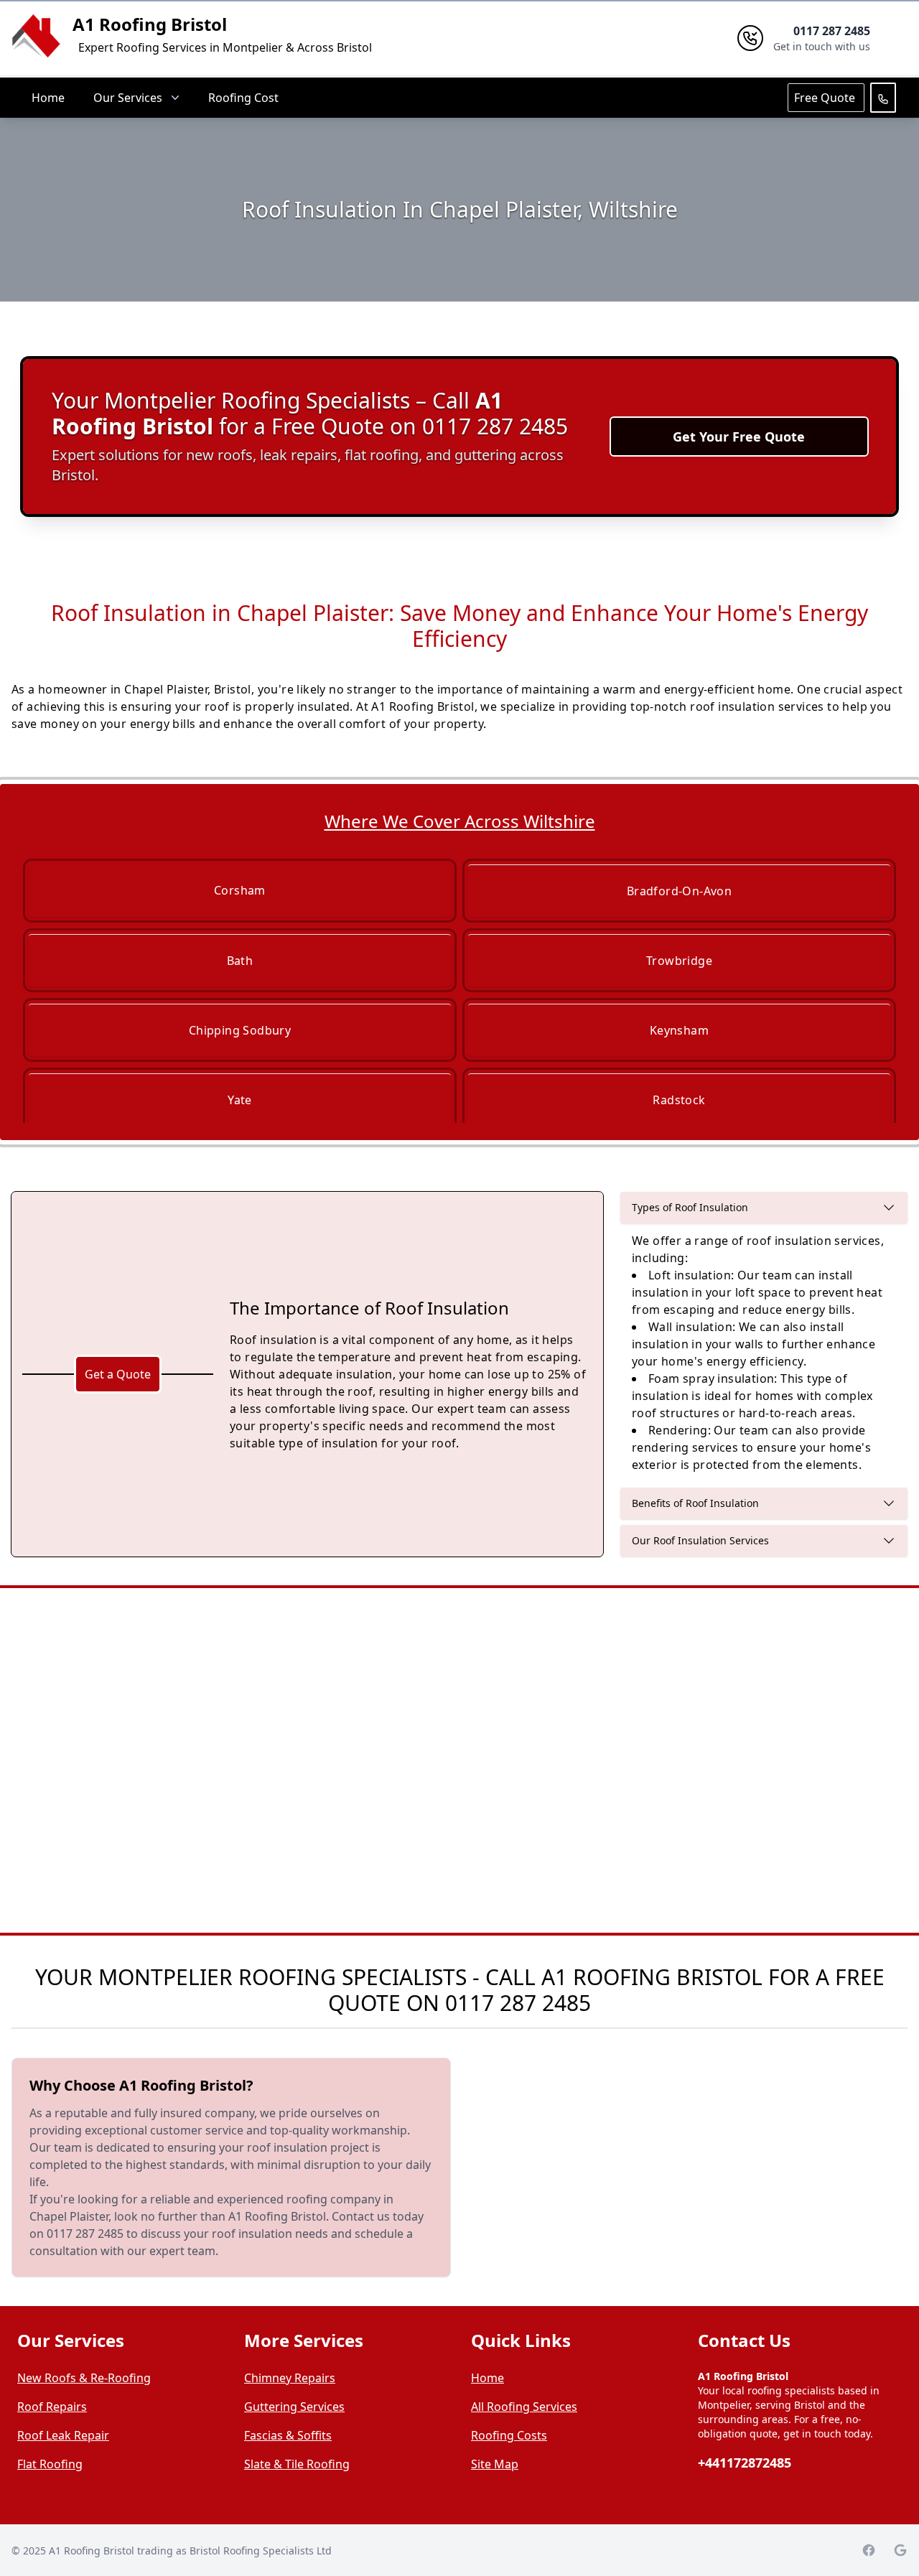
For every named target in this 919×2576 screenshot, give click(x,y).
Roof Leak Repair (63, 2435)
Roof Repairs (52, 2407)
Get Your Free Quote (739, 437)
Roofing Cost (243, 98)
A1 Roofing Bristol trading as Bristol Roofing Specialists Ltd (190, 2551)
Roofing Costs (509, 2435)
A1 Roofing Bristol (150, 24)
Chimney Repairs (290, 2378)
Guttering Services (294, 2407)
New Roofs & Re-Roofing (84, 2378)
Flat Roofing (50, 2464)
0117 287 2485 (518, 2003)
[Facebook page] (869, 2550)
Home (48, 98)
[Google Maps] (900, 2550)
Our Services (128, 98)
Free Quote (826, 98)
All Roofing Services (524, 2407)
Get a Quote (118, 1374)
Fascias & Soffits (288, 2435)
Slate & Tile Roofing (297, 2464)
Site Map (495, 2464)
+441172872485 (745, 2463)
